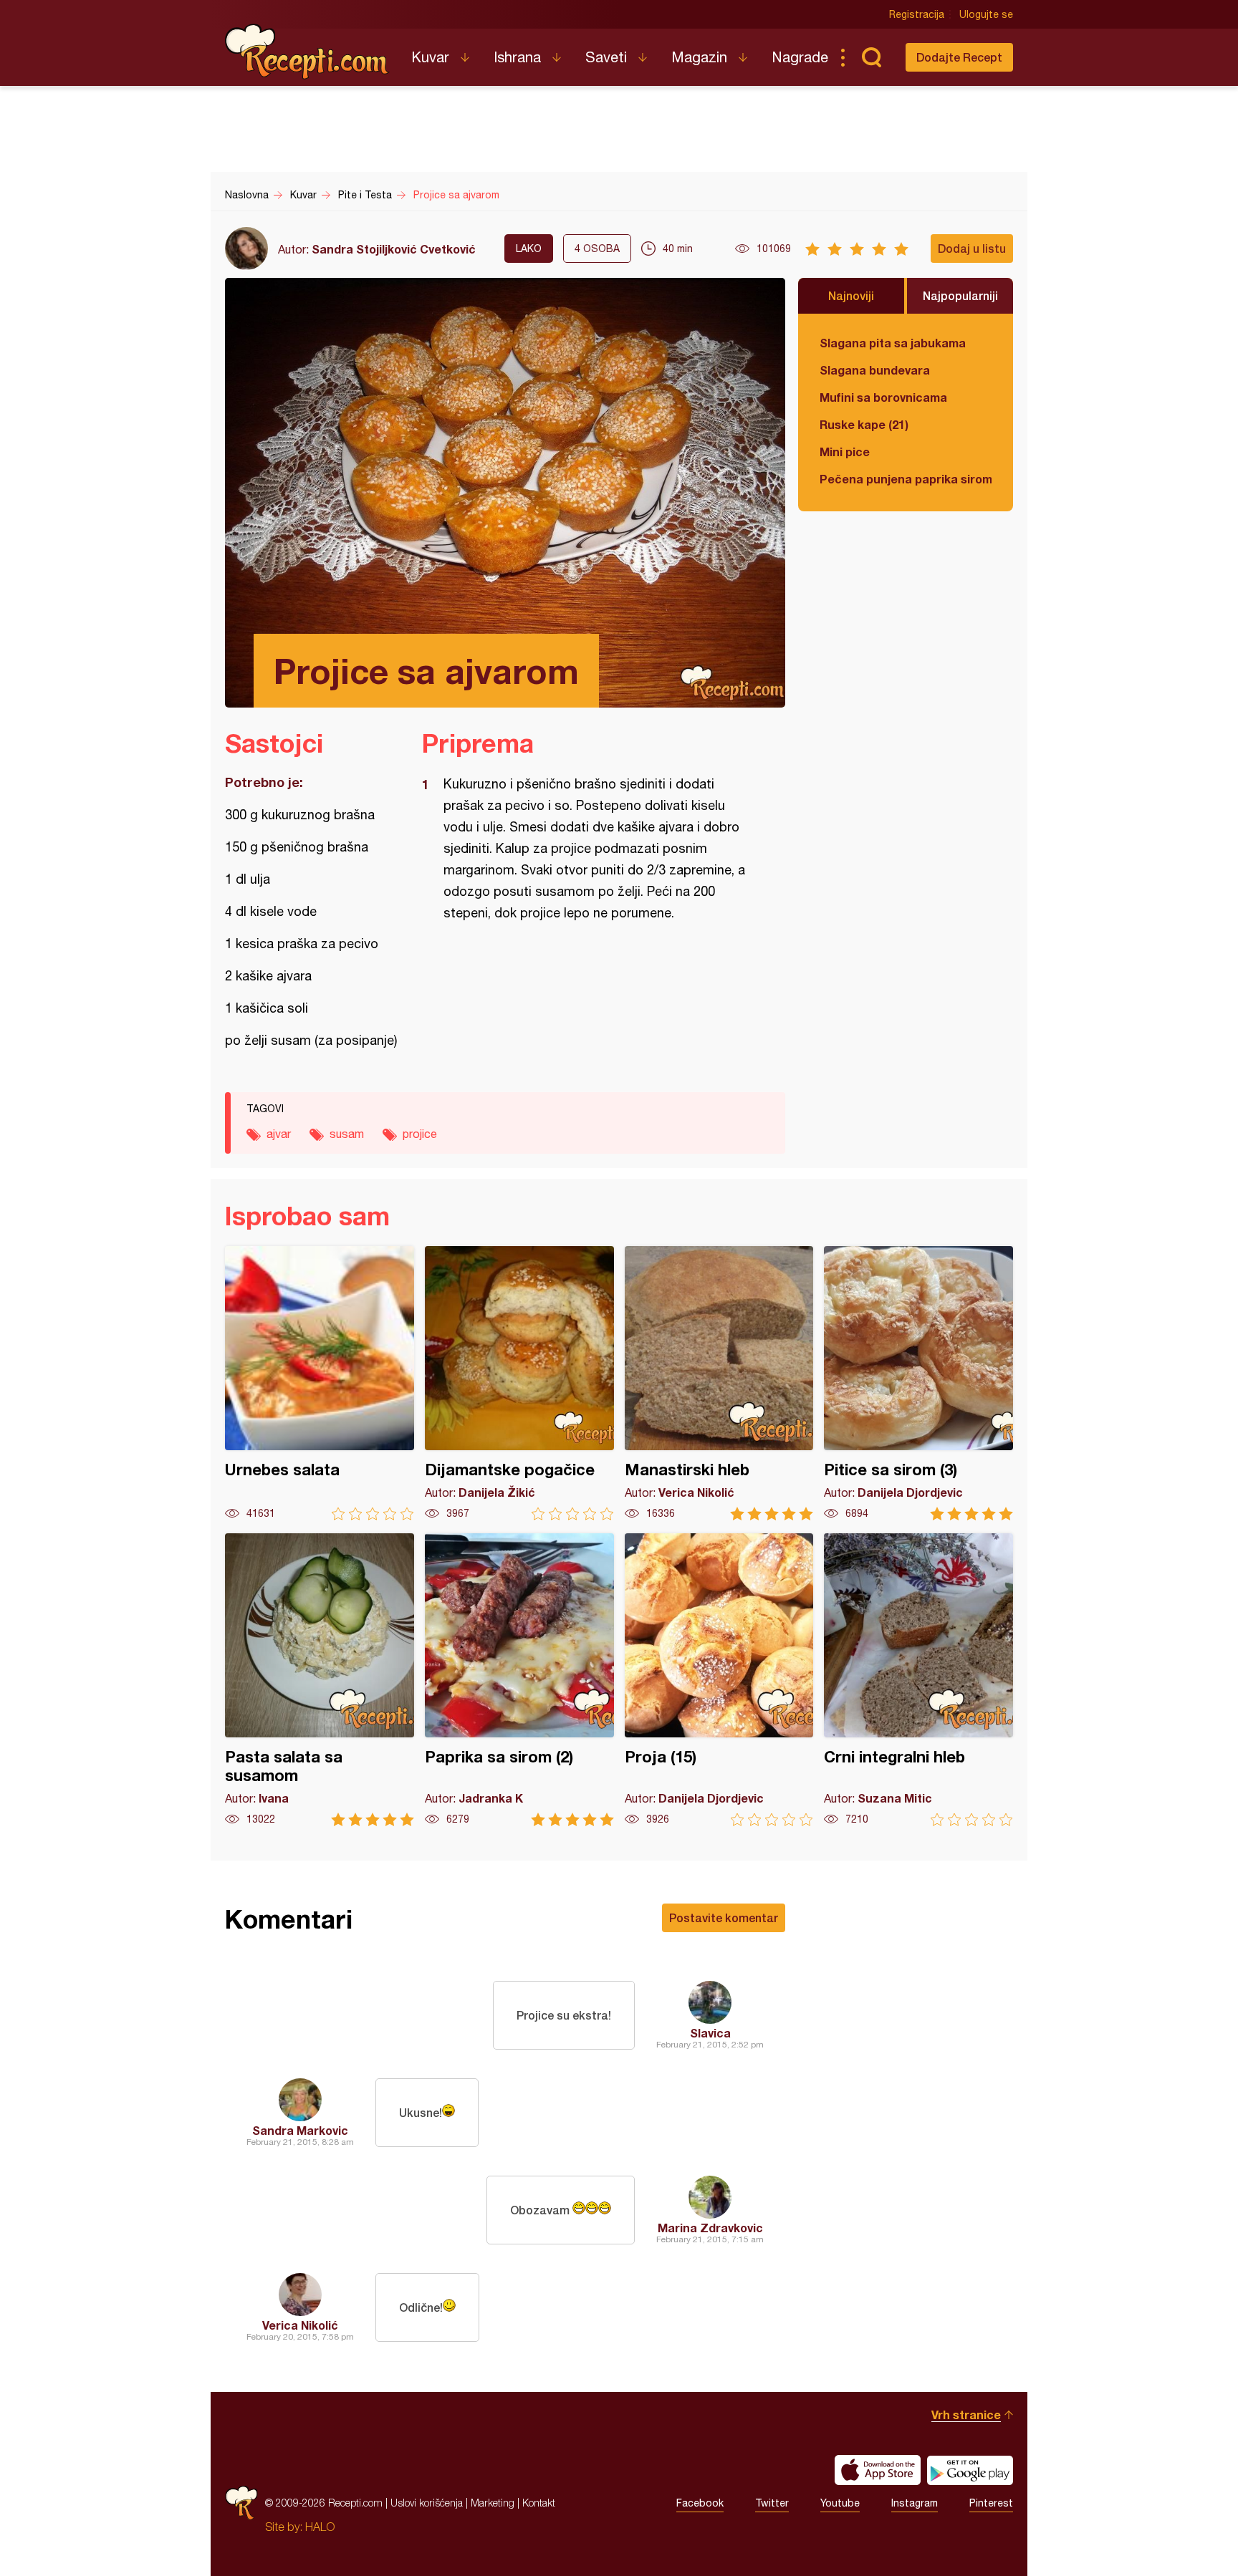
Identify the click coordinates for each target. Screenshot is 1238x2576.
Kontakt (539, 2503)
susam (347, 1134)
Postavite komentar (724, 1917)
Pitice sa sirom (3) (918, 1383)
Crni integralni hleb (918, 1680)
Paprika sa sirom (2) (519, 1680)
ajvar (279, 1134)
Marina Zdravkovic (710, 2228)
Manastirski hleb (719, 1383)
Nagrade (800, 57)
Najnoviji (851, 295)
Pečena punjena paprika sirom (906, 479)
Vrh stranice (966, 2415)
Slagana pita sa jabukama (893, 343)
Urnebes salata (320, 1383)
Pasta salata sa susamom (320, 1680)
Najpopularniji (960, 295)
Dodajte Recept (959, 57)
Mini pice (845, 452)
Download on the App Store (878, 2470)
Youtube (840, 2503)
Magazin (699, 57)
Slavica (710, 2033)
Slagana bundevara (875, 370)
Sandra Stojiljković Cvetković (394, 249)
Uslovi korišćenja (427, 2503)
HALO (320, 2527)
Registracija (917, 14)
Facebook (700, 2503)
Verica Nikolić (300, 2325)
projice (420, 1134)
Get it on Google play (970, 2470)
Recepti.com (307, 52)
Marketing (493, 2503)
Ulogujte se (986, 14)
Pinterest (991, 2503)
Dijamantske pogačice (519, 1383)
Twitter (772, 2503)
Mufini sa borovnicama (883, 397)
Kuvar (430, 57)
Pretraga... (871, 57)
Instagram (915, 2503)
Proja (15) (719, 1680)
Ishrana (517, 57)
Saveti (606, 57)
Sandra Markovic (300, 2130)
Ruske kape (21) (864, 424)
